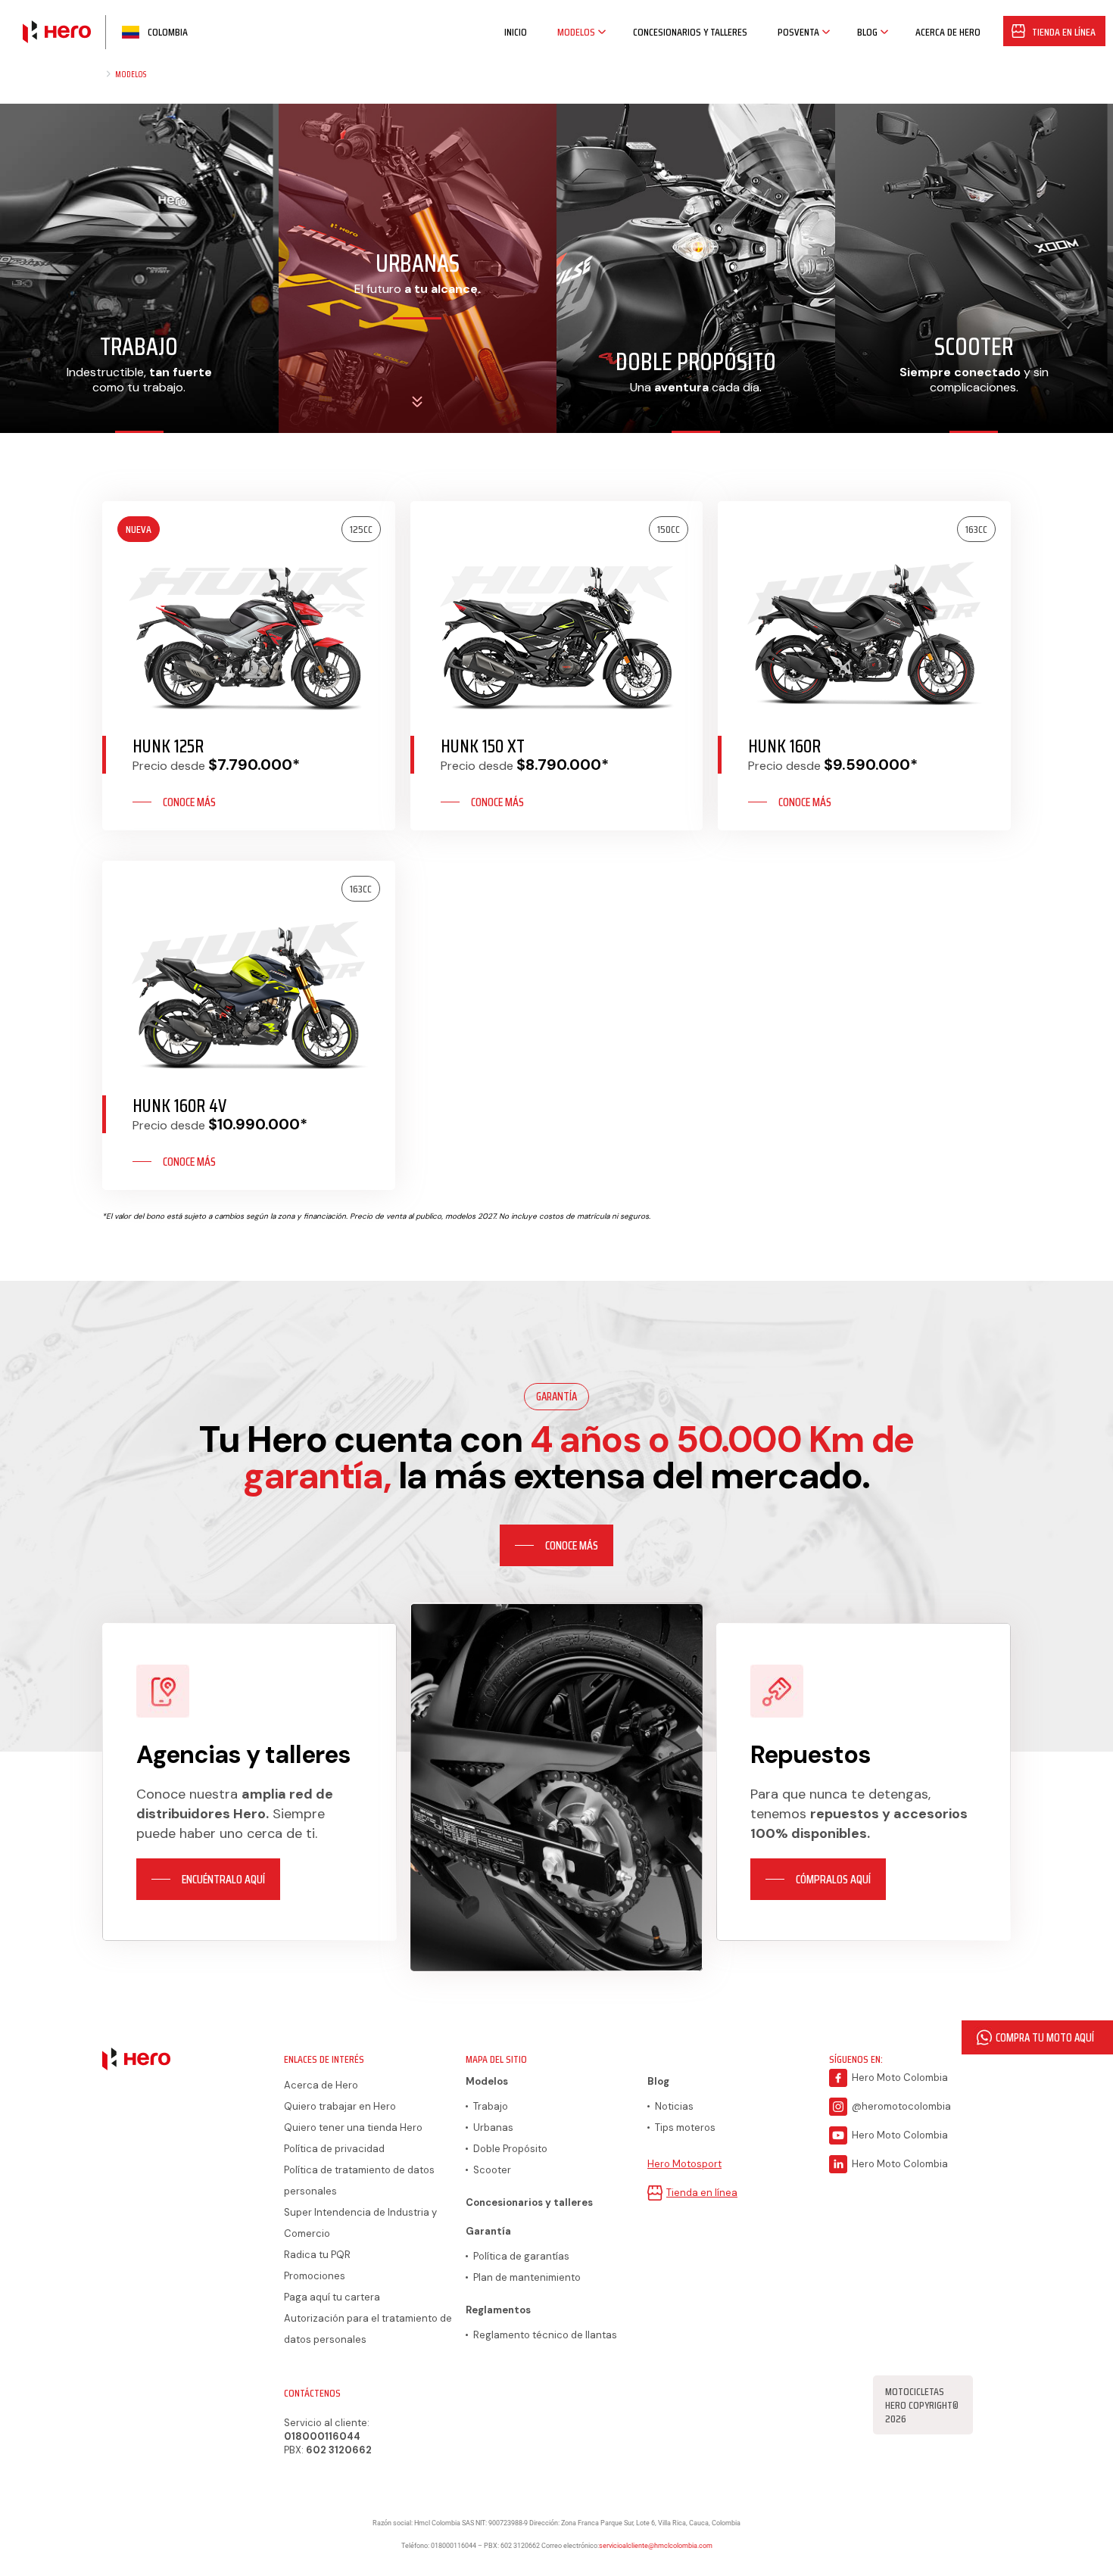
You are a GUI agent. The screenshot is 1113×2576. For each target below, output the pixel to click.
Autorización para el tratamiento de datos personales (368, 2329)
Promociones (315, 2276)
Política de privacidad (334, 2149)
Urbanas (493, 2127)
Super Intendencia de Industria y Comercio (360, 2223)
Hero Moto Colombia (900, 2078)
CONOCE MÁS (189, 802)
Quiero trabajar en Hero (340, 2106)
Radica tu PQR (317, 2255)
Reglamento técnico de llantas (545, 2335)
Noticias (674, 2106)
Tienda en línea (702, 2193)
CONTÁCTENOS (312, 2393)
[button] (1037, 2037)
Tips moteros (685, 2127)
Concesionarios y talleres (529, 2202)
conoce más (572, 1545)
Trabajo (491, 2106)
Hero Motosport (684, 2164)
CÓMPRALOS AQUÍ (833, 1879)
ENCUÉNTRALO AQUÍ (223, 1879)
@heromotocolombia (901, 2106)
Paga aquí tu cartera (332, 2297)
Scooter (492, 2170)
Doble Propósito (510, 2149)
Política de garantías (521, 2256)
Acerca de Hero (321, 2085)
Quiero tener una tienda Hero (353, 2127)
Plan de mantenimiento (527, 2277)
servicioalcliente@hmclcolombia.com (656, 2546)
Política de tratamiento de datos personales (359, 2180)
